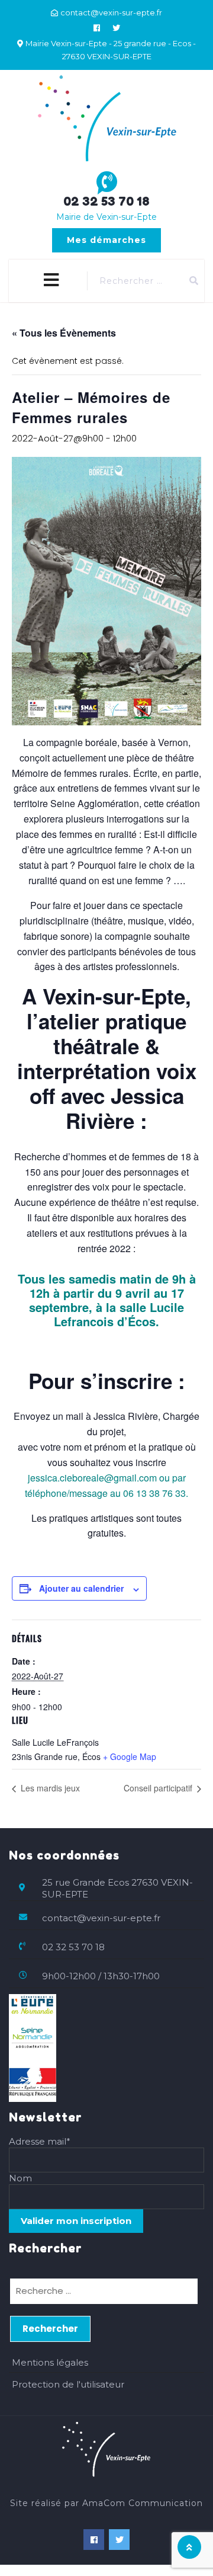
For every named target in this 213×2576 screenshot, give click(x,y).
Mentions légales (50, 2362)
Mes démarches (106, 240)
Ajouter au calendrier (81, 1588)
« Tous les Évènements (64, 333)
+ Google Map (130, 1756)
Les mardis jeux (49, 1788)
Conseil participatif (159, 1788)
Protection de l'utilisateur (68, 2384)
